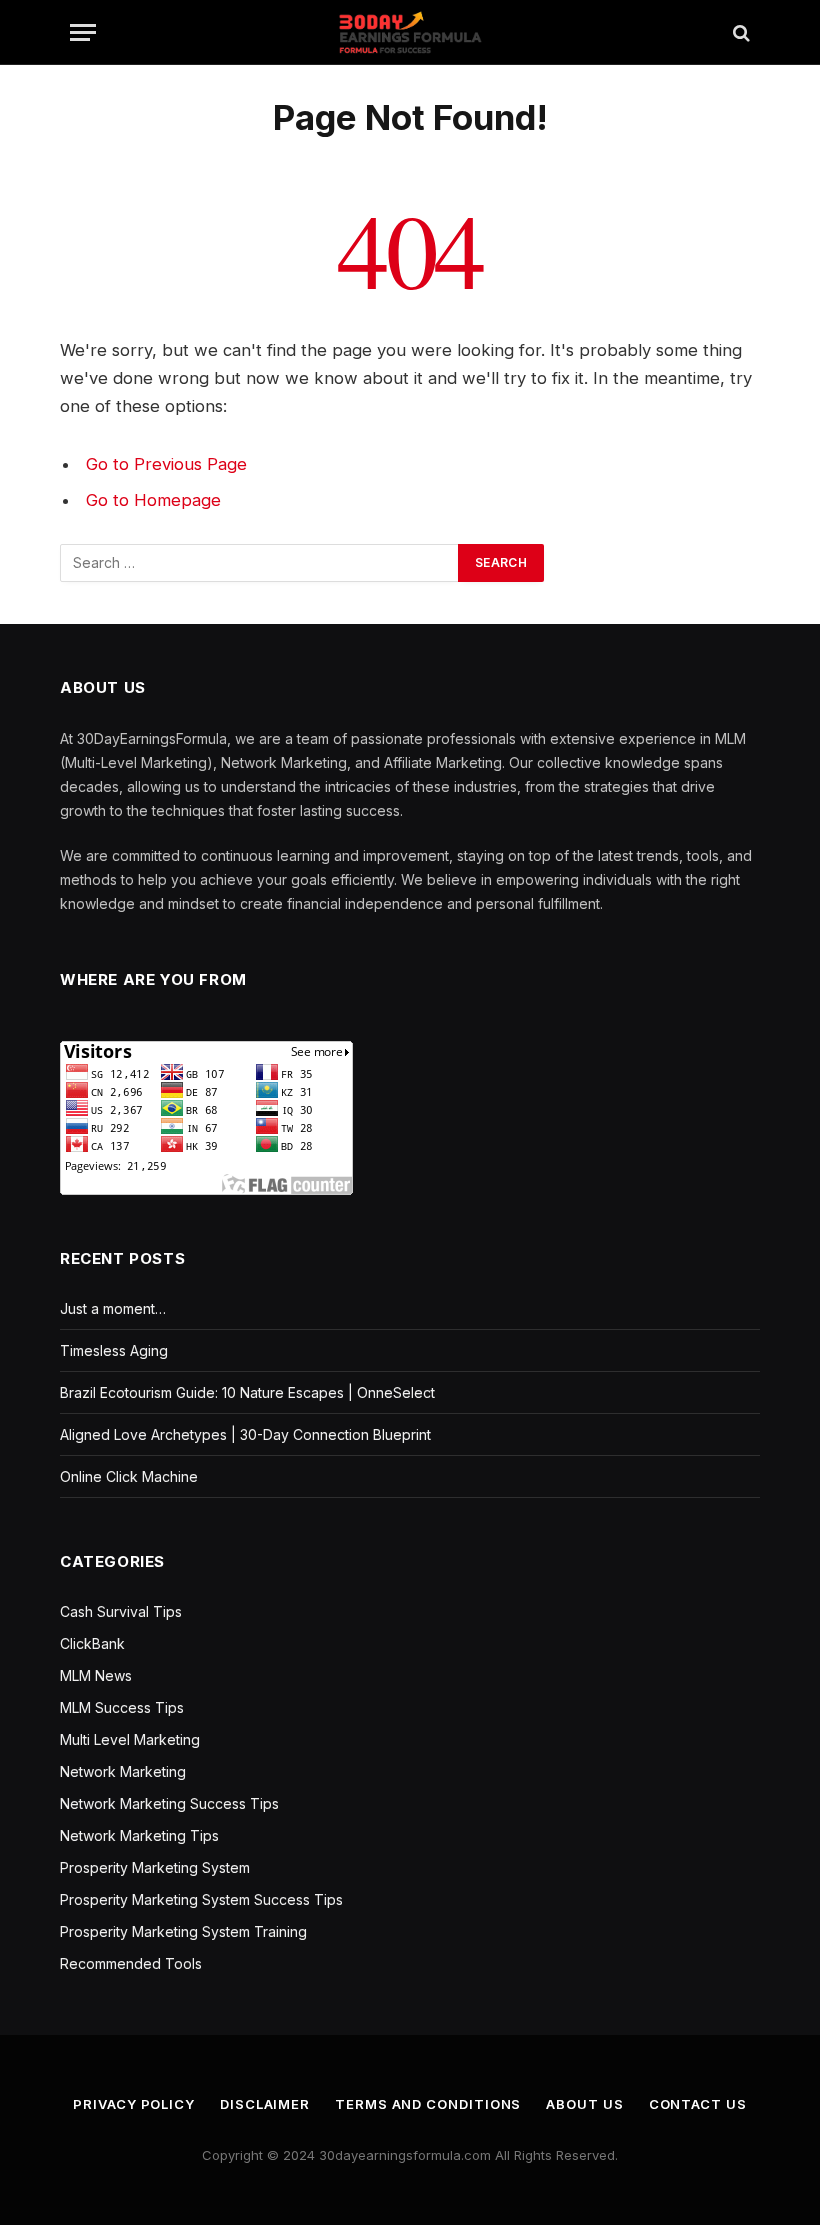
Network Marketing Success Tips (169, 1803)
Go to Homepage (153, 500)
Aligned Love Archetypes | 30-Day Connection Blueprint (245, 1434)
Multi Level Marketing (130, 1739)
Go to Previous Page (166, 464)
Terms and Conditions (428, 2104)
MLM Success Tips (122, 1707)
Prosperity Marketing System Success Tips (201, 1899)
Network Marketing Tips (139, 1835)
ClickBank (92, 1643)
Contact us (698, 2104)
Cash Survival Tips (121, 1611)
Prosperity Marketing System (155, 1867)
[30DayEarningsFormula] (409, 32)
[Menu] (83, 32)
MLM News (96, 1675)
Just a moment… (113, 1308)
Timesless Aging (114, 1350)
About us (584, 2104)
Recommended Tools (131, 1963)
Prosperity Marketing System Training (183, 1931)
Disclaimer (265, 2104)
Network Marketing (123, 1771)
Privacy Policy (134, 2104)
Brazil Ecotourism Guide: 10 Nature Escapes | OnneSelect (247, 1392)
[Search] (739, 32)
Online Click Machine (129, 1476)
